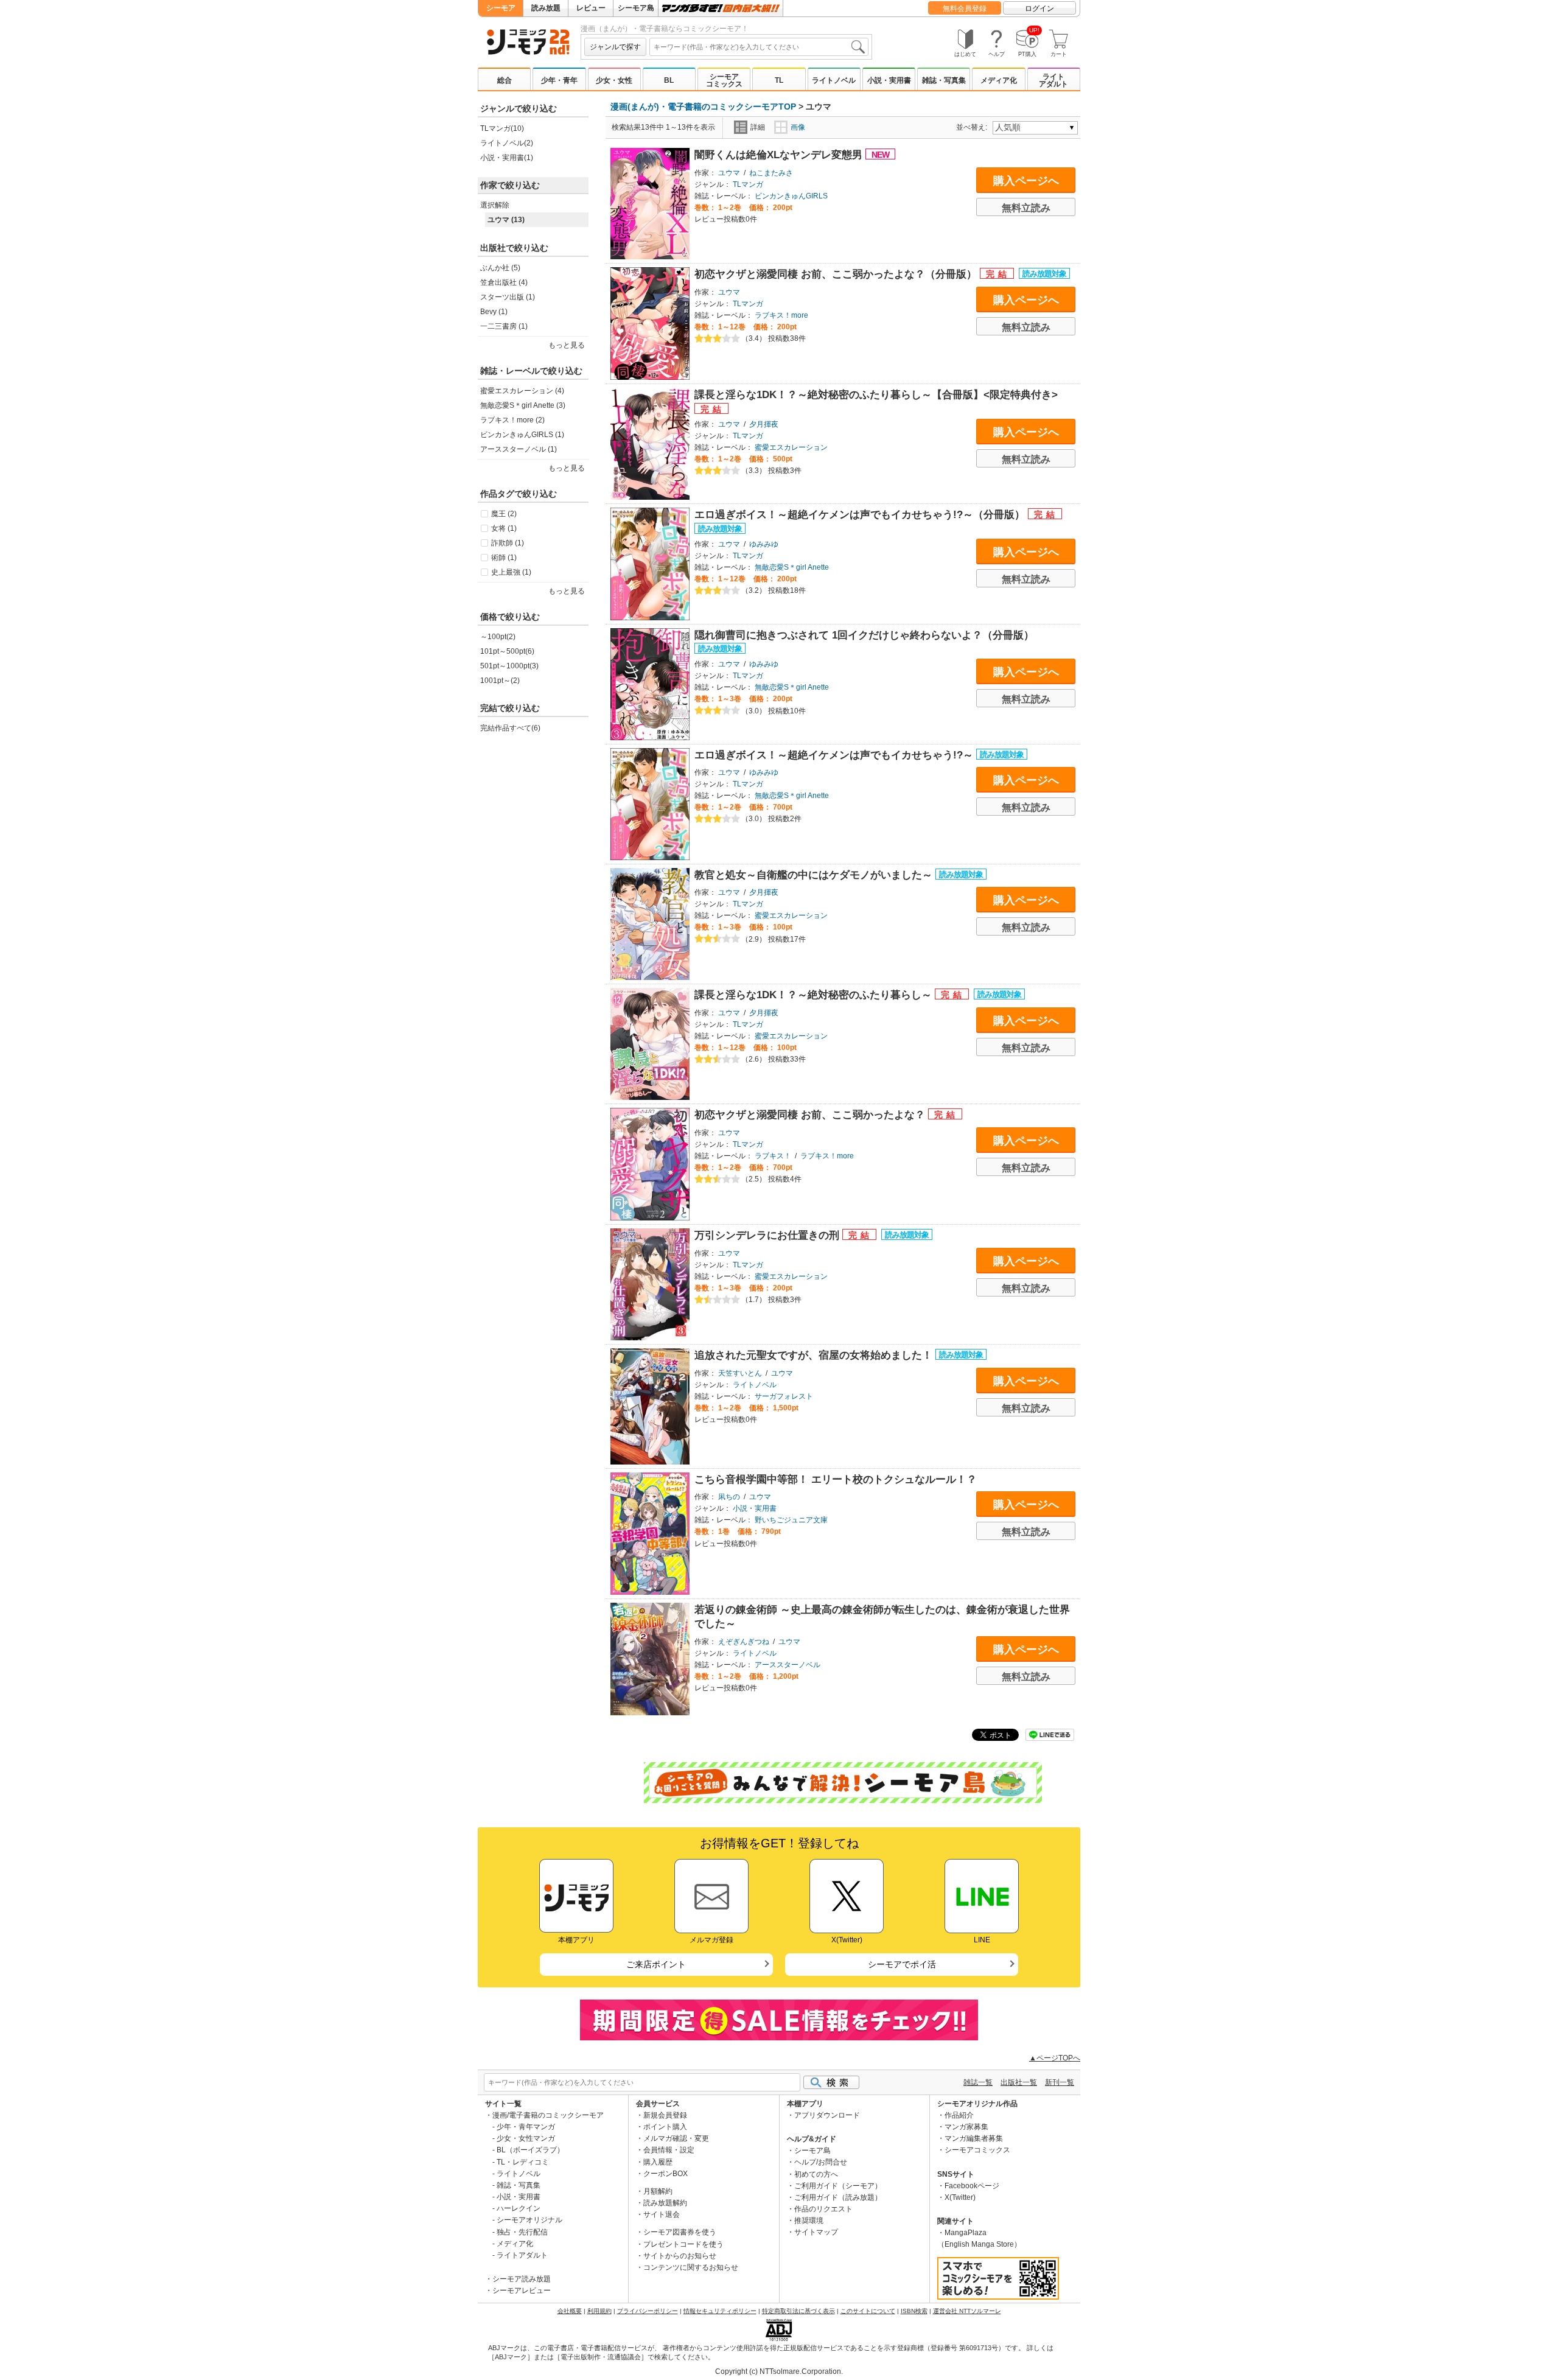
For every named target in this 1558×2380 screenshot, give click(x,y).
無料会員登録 (965, 9)
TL (779, 80)
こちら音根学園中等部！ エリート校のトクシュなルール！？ (836, 1479)
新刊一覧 (1060, 2082)
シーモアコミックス (724, 80)
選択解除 (495, 205)
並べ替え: (973, 127)
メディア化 (999, 80)
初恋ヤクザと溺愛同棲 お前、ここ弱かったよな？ (811, 1115)
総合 (505, 80)
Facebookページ (972, 2186)
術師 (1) (504, 558)
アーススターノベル (788, 1665)
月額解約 (658, 2191)
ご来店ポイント (656, 1964)
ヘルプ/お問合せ (821, 2162)
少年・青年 (559, 80)
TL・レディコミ (523, 2162)
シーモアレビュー (522, 2291)
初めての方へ (816, 2174)
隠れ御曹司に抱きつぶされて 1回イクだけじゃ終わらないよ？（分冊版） (864, 635)
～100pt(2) (498, 637)
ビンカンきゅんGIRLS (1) (522, 435)
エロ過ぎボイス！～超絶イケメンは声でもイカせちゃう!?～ (835, 755)
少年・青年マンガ (526, 2127)
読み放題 (546, 8)
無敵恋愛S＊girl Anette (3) (523, 405)
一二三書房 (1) (504, 326)
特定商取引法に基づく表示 (798, 2311)
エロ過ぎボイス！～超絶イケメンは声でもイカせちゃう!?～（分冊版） (861, 515)
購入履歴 (658, 2162)
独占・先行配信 (522, 2232)
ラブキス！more (781, 315)
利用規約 (599, 2311)
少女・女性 (614, 80)
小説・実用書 (889, 80)
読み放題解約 (665, 2203)
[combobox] (759, 47)
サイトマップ (816, 2232)
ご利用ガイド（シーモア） (838, 2186)
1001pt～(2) (500, 681)
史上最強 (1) (511, 572)
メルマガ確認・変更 (676, 2138)
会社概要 (570, 2311)
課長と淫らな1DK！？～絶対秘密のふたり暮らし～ (815, 995)
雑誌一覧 (978, 2082)
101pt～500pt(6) (507, 651)
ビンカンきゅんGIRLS (791, 196)
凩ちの (729, 1497)
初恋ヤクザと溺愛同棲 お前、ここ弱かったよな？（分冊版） (837, 274)
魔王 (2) (504, 514)
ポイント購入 (665, 2127)
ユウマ (729, 173)
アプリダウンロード (827, 2115)
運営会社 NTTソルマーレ (967, 2311)
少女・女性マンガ (526, 2138)
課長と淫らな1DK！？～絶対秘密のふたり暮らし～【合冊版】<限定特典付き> (876, 395)
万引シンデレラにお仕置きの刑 (768, 1235)
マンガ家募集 (966, 2127)
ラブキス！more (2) (512, 420)
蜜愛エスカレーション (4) (522, 391)
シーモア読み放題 (522, 2279)
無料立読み (1026, 208)
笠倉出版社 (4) (504, 282)
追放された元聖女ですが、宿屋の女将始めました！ (815, 1355)
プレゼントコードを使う (683, 2244)
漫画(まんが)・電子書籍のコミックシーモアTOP (703, 107)
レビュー (591, 8)
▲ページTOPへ (1055, 2058)
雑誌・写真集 (944, 80)
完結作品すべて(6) (510, 728)
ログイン (1039, 9)
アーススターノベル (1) (519, 449)
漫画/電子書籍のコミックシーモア (548, 2115)
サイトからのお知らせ (680, 2256)
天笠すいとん (740, 1373)
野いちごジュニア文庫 (791, 1520)
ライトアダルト (1053, 80)
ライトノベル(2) (507, 143)
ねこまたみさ (771, 173)
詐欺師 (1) (508, 543)
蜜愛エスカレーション (791, 447)
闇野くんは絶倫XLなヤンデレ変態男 (780, 155)
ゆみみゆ (764, 544)
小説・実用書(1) (507, 158)
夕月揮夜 (764, 424)
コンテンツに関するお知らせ (691, 2267)
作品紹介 (959, 2115)
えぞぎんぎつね (744, 1642)
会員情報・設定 (669, 2150)
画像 (798, 127)
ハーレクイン (519, 2208)
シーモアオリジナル (529, 2220)
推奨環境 (809, 2221)
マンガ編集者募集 (974, 2138)
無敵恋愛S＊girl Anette (792, 567)
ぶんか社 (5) (500, 268)
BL (669, 80)
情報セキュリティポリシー (720, 2311)
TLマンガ (748, 184)
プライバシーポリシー (648, 2311)
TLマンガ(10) (502, 128)
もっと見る (567, 591)
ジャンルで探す (615, 47)
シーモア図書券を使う (680, 2232)
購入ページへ (1026, 181)
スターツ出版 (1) (508, 297)
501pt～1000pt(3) (509, 666)
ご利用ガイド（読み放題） (838, 2197)
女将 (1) (504, 528)
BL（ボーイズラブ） (530, 2150)
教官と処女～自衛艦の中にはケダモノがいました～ (815, 875)
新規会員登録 (665, 2115)
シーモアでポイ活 (902, 1964)
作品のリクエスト (823, 2209)
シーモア (501, 8)
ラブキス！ (773, 1156)
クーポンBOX (665, 2174)
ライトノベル (834, 80)
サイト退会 (662, 2214)
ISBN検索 (914, 2311)
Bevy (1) (494, 312)
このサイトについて (868, 2311)
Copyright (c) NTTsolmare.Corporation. (779, 2371)
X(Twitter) (960, 2197)
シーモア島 (636, 8)
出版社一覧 (1019, 2082)
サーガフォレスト (784, 1396)
